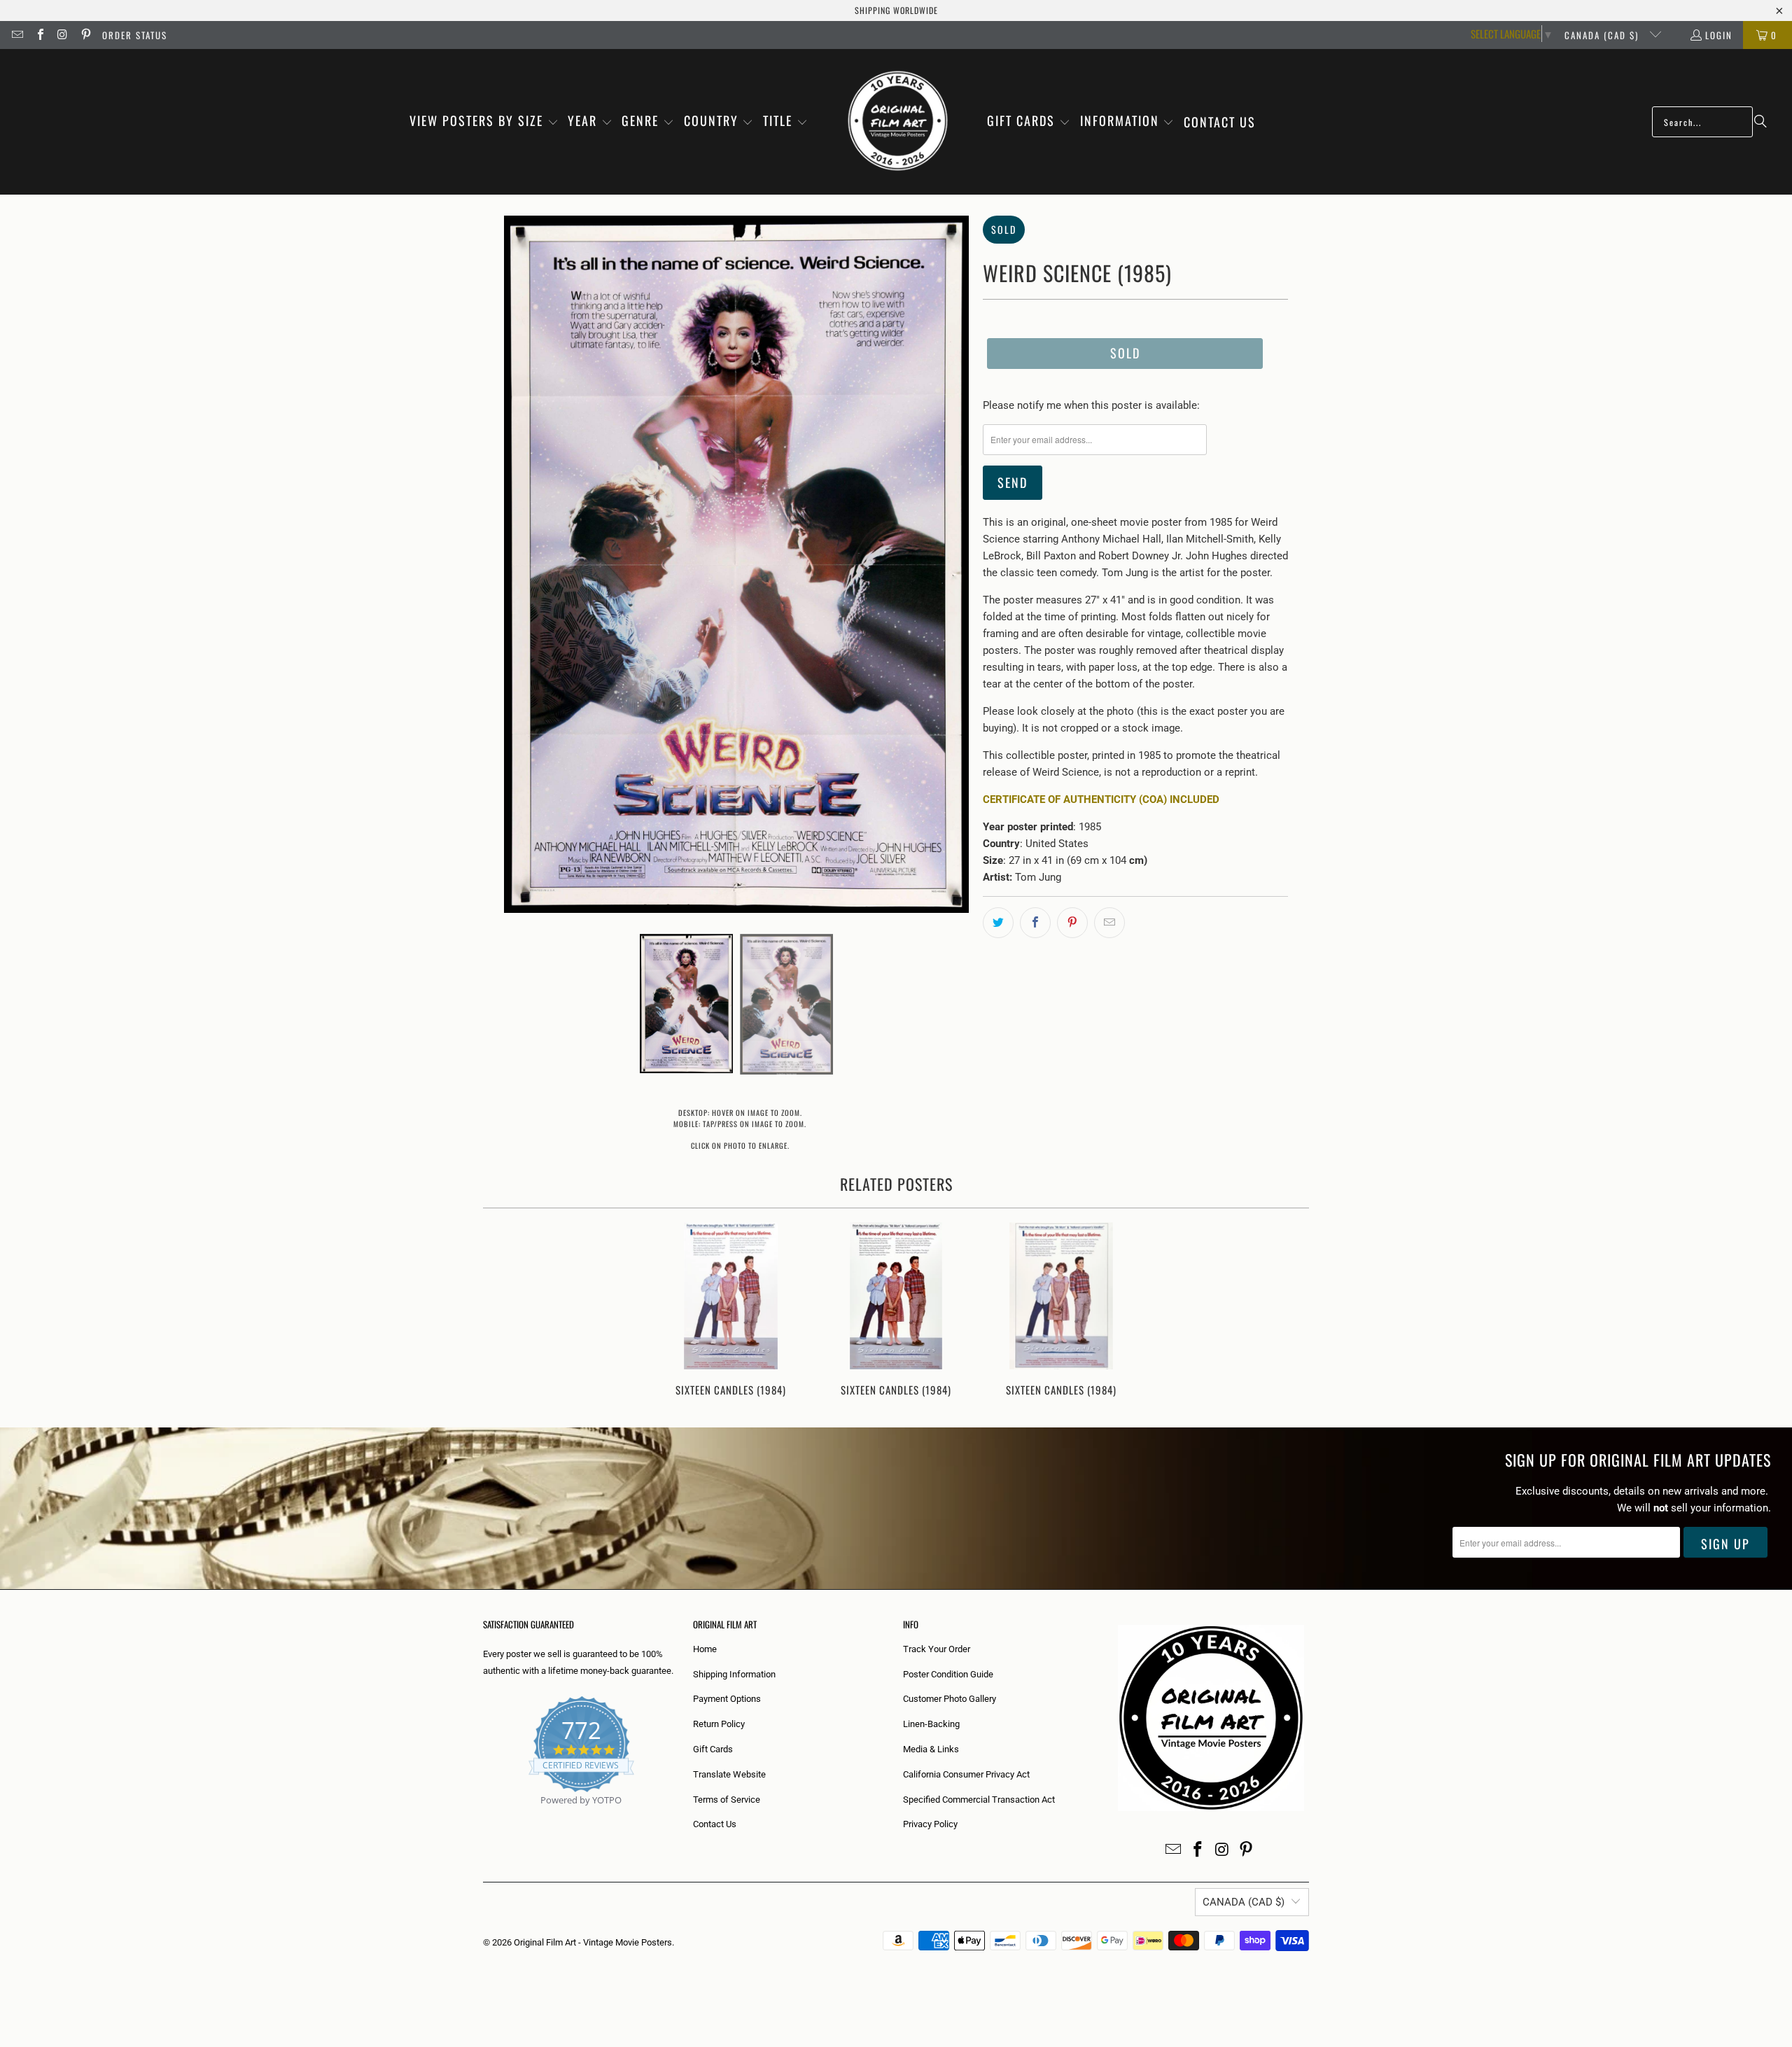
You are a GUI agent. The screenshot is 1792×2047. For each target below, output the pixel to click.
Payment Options (727, 1699)
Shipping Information (734, 1674)
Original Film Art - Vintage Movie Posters (593, 1942)
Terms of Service (727, 1800)
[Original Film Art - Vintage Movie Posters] (898, 122)
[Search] (1760, 122)
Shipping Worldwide (896, 10)
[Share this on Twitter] (998, 923)
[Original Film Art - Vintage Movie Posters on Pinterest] (85, 35)
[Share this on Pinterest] (1072, 923)
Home (705, 1649)
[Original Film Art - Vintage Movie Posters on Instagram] (62, 35)
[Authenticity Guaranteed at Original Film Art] (484, 1816)
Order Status (135, 35)
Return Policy (719, 1724)
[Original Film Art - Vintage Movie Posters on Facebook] (39, 35)
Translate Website (729, 1774)
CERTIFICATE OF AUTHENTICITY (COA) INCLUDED (1101, 799)
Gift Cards (713, 1749)
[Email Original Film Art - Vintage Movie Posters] (17, 35)
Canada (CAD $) (1603, 35)
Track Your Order (937, 1649)
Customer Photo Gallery (950, 1699)
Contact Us (715, 1824)
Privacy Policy (930, 1824)
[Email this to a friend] (1109, 923)
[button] (484, 122)
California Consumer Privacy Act (966, 1774)
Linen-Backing (931, 1724)
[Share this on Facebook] (1035, 923)
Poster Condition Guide (948, 1674)
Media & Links (931, 1749)
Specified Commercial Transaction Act (979, 1800)
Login (1719, 35)
